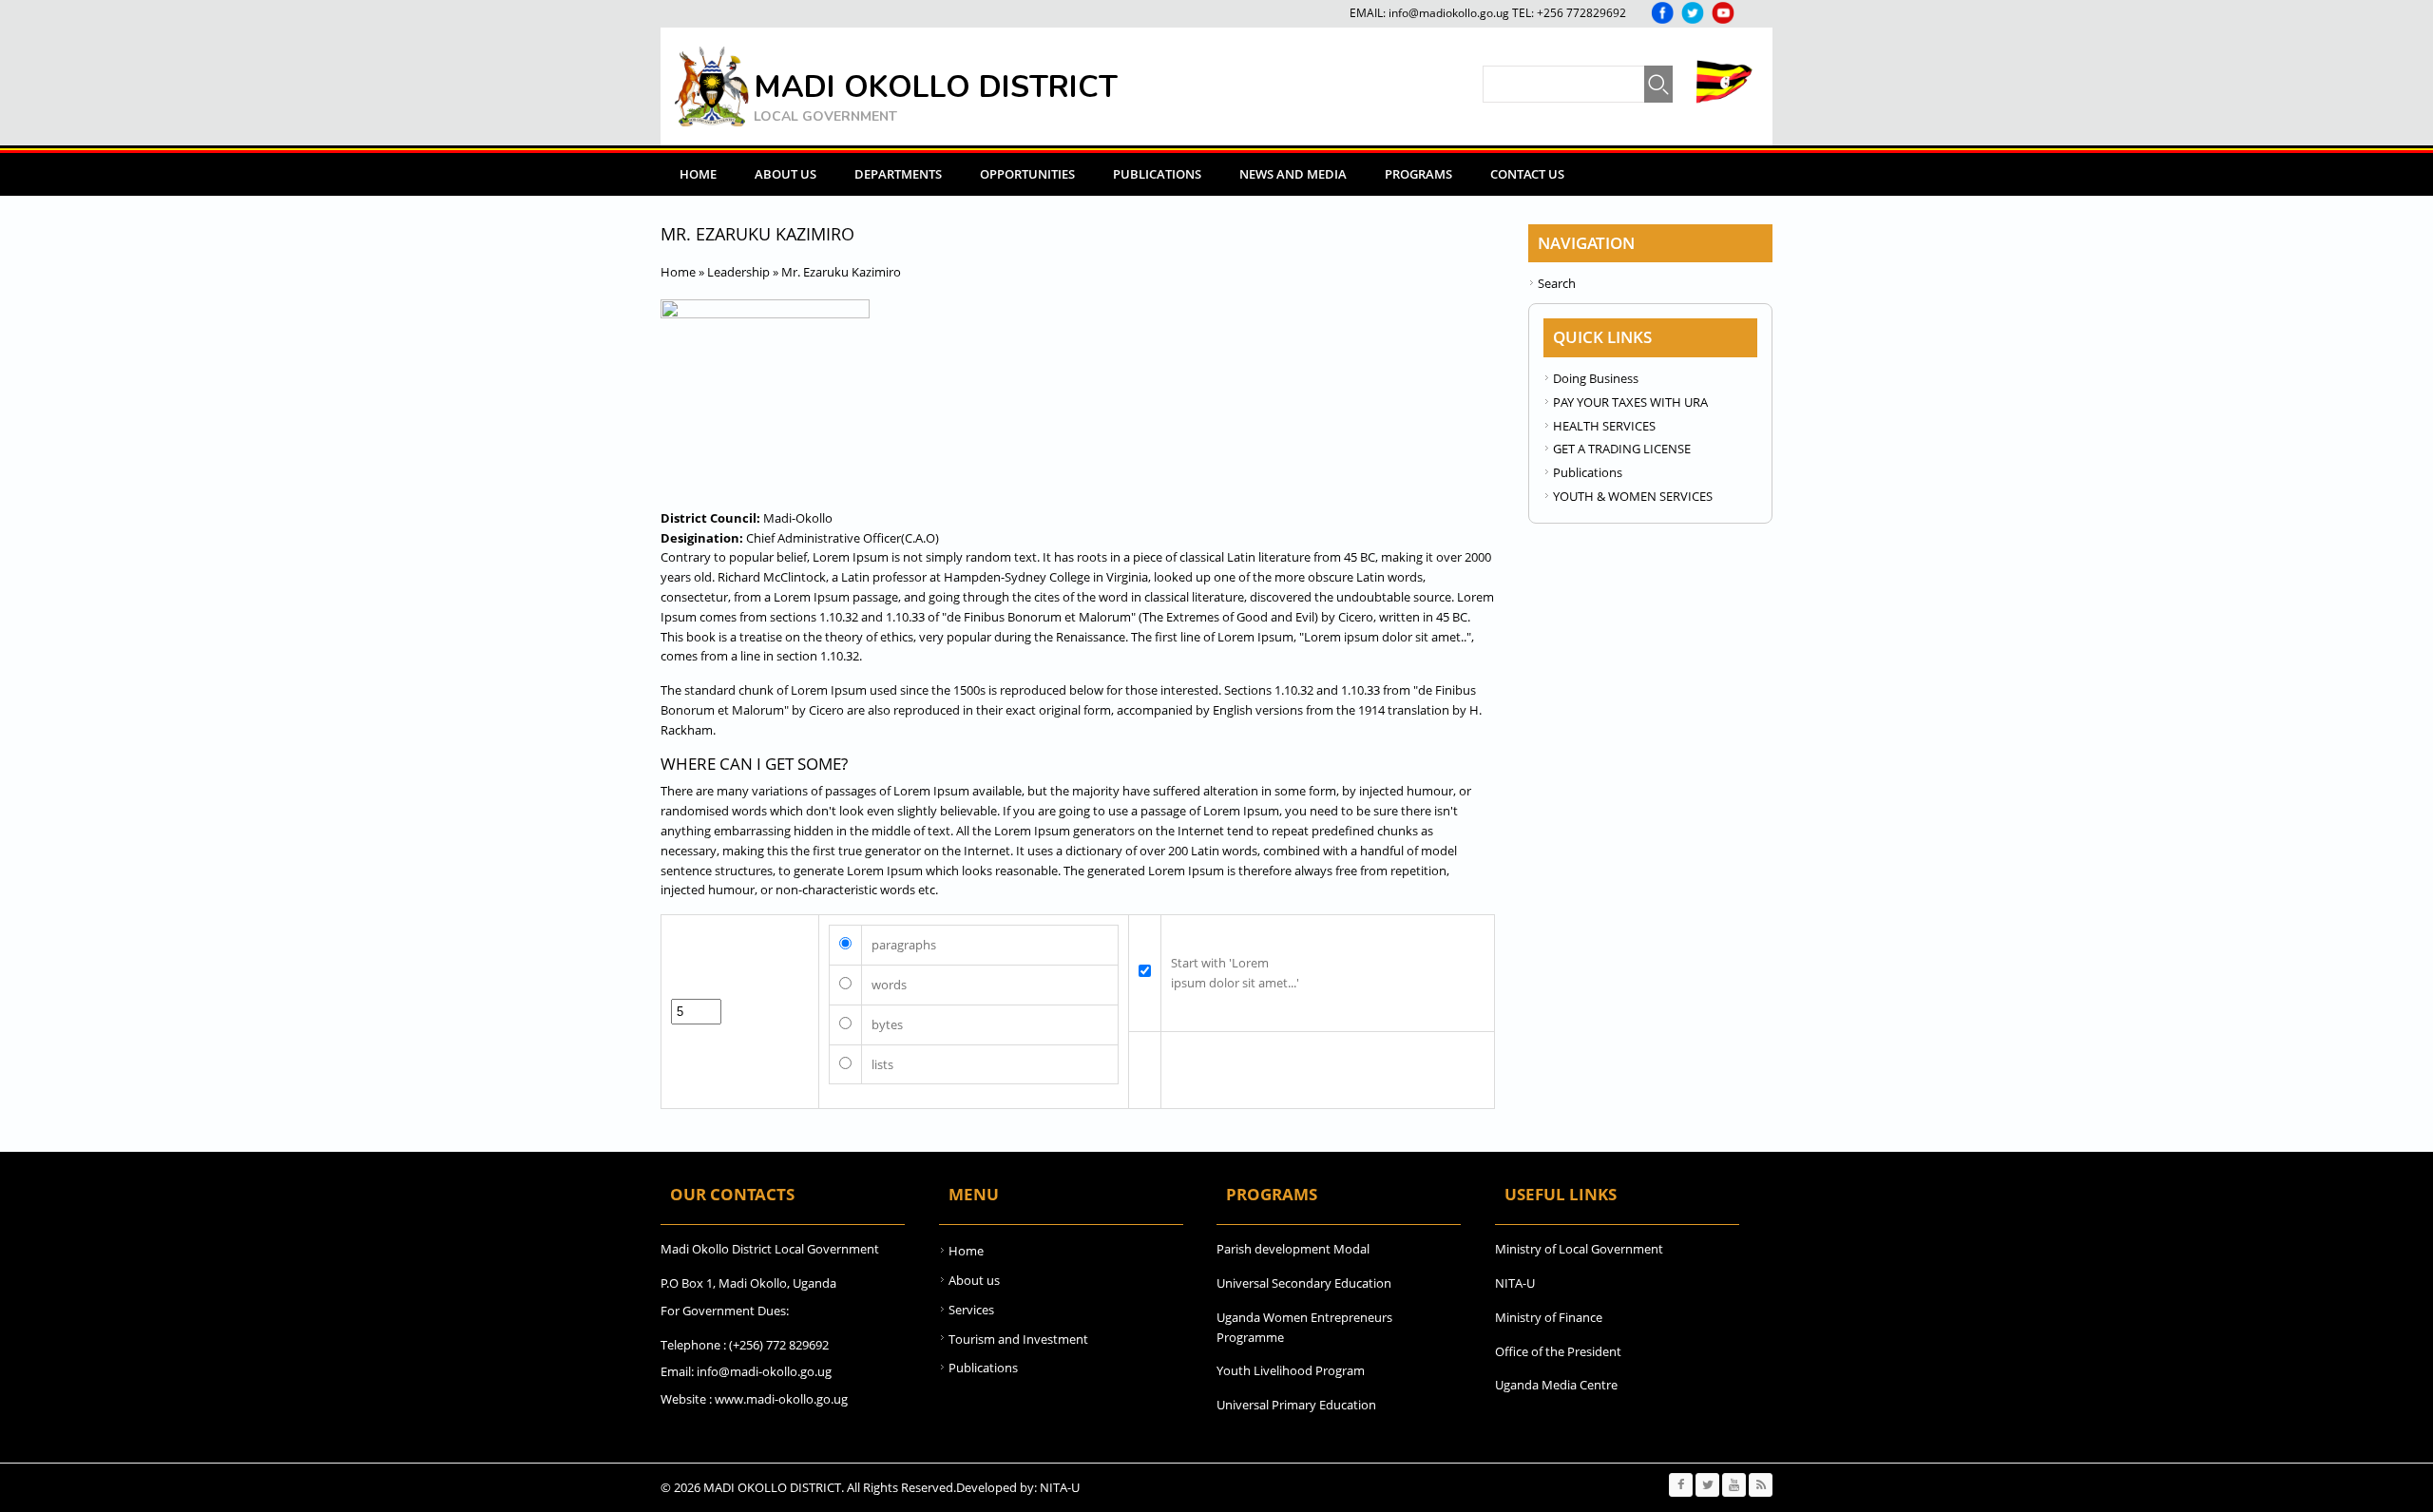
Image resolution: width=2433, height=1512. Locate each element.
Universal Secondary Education (1304, 1283)
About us (974, 1280)
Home (698, 174)
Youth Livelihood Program (1291, 1370)
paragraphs (904, 945)
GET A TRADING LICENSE (1622, 449)
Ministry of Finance (1549, 1317)
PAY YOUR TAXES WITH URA (1630, 402)
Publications (1157, 174)
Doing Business (1596, 378)
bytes (887, 1024)
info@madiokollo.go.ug (1449, 13)
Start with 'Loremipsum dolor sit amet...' (1235, 973)
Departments (898, 174)
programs (1418, 174)
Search (1557, 283)
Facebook (1662, 13)
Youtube (1723, 13)
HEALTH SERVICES (1604, 426)
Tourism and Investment (1018, 1339)
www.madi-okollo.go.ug (781, 1399)
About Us (785, 174)
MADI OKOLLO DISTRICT (936, 87)
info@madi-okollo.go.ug (764, 1371)
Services (971, 1310)
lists (882, 1064)
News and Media (1293, 174)
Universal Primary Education (1296, 1405)
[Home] (712, 86)
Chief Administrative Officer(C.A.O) (843, 538)
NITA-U (1515, 1283)
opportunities (1027, 174)
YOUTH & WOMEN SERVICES (1633, 496)
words (889, 985)
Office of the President (1558, 1351)
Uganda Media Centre (1556, 1385)
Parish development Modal (1293, 1249)
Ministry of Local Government (1579, 1249)
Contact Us (1527, 174)
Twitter (1693, 13)
